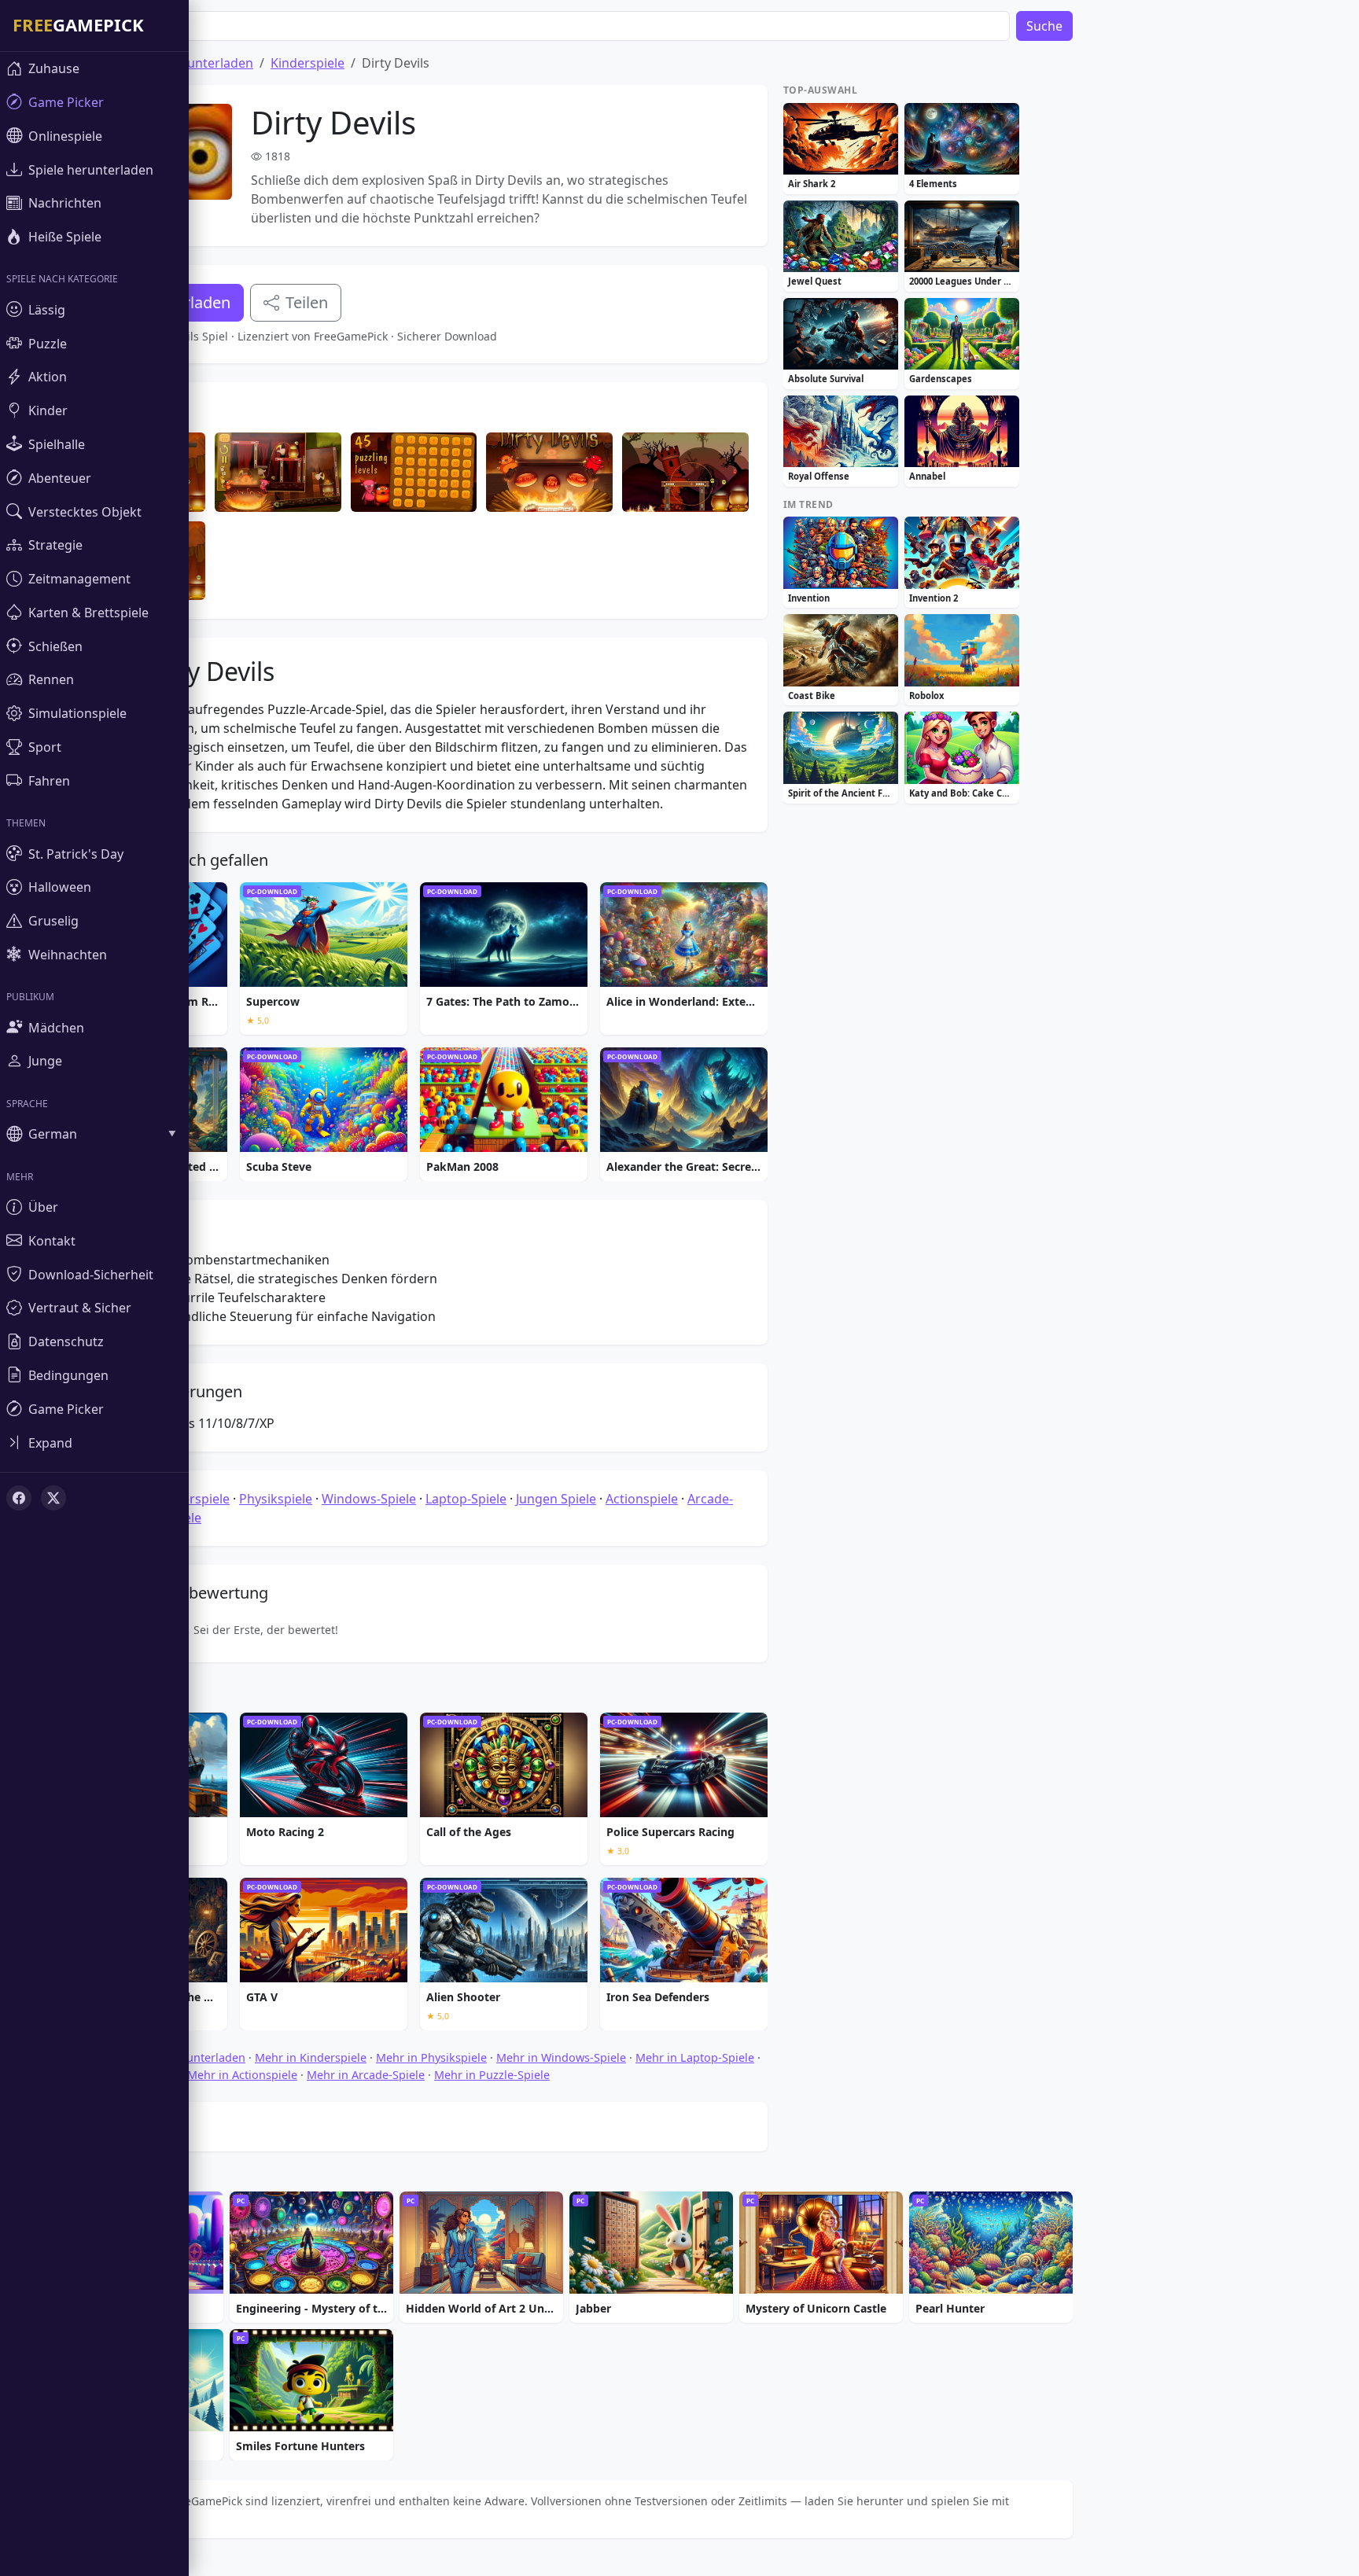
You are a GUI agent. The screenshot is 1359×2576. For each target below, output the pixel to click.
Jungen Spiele (556, 1499)
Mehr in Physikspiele (431, 2057)
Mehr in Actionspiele (242, 2075)
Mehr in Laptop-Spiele (695, 2057)
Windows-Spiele (369, 1499)
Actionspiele (642, 1499)
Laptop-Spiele (466, 1499)
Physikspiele (276, 1499)
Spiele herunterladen (191, 63)
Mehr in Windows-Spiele (561, 2057)
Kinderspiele (308, 63)
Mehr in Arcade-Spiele (366, 2075)
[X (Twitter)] (53, 1498)
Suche (1044, 26)
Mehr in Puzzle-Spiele (492, 2075)
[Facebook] (19, 1498)
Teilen (307, 302)
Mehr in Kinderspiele (311, 2057)
